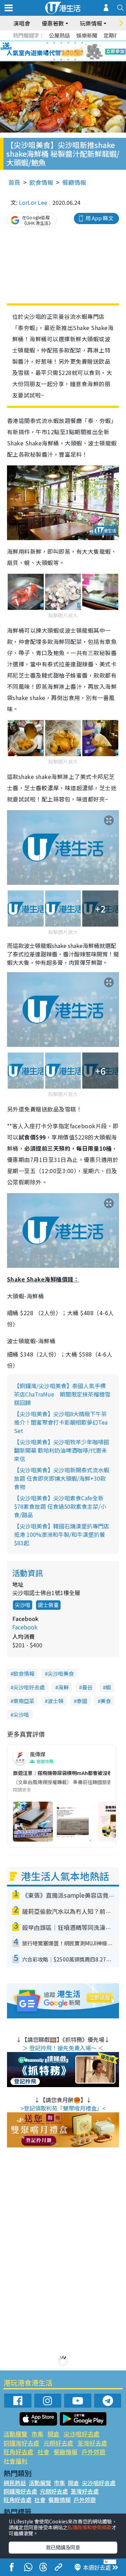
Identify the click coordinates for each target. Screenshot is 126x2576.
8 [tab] (54, 51)
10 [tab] (68, 51)
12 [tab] (82, 51)
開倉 (54, 2434)
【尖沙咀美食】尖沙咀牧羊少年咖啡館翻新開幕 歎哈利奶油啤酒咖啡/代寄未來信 (62, 1450)
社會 (43, 2452)
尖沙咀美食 (61, 1673)
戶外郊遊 (93, 2452)
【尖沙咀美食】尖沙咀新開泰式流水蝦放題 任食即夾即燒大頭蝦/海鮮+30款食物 (62, 1478)
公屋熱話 (59, 35)
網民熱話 (15, 2483)
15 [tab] (68, 60)
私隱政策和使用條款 (90, 2527)
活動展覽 (15, 2434)
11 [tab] (75, 51)
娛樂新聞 (87, 35)
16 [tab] (75, 60)
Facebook (25, 1627)
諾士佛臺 (48, 1605)
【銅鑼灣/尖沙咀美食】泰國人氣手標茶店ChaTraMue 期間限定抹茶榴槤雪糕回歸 (62, 1394)
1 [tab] (47, 43)
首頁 (14, 182)
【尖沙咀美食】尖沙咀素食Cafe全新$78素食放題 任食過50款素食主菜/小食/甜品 (60, 1506)
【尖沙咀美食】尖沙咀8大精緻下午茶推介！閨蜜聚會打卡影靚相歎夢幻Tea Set (61, 1422)
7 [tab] (47, 51)
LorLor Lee (33, 202)
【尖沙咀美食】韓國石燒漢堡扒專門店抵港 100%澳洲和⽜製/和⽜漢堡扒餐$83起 (62, 1534)
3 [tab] (61, 43)
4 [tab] (68, 43)
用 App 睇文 (99, 218)
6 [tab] (82, 43)
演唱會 (22, 23)
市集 (37, 2434)
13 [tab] (54, 60)
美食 (106, 1701)
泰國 (82, 1701)
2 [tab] (54, 43)
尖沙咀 (23, 1605)
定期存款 (114, 35)
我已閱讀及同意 (63, 2547)
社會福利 (15, 2461)
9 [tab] (61, 51)
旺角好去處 (18, 2452)
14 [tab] (61, 60)
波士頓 (55, 1701)
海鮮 (63, 1687)
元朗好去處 (58, 2443)
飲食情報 (41, 182)
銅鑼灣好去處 (21, 2443)
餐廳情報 (74, 182)
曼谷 (87, 1687)
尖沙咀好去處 (29, 1687)
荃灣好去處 (92, 2443)
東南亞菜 (24, 1701)
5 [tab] (75, 43)
